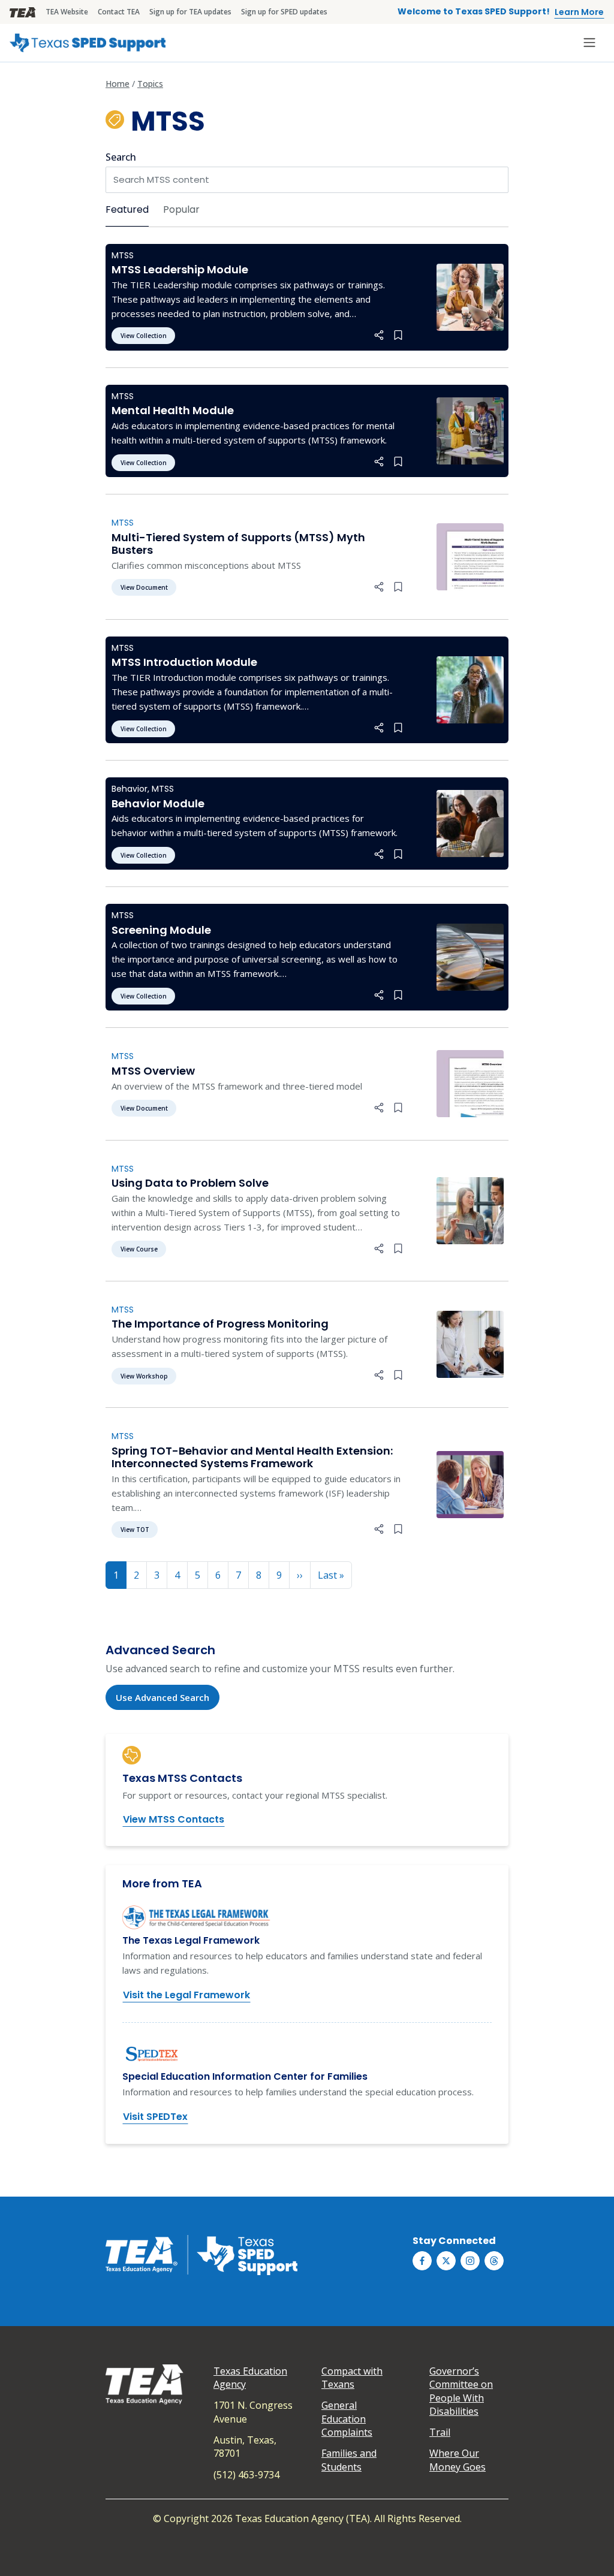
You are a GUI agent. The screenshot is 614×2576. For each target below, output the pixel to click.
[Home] (88, 43)
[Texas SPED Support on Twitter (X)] (446, 2261)
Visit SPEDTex (155, 2117)
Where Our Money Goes (458, 2460)
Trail (440, 2432)
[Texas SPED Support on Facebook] (422, 2261)
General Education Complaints (347, 2419)
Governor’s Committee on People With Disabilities (461, 2391)
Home (118, 84)
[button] (379, 335)
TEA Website (67, 12)
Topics (150, 84)
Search (121, 157)
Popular (181, 209)
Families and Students (349, 2460)
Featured (127, 209)
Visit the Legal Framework (186, 1995)
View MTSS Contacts (174, 1819)
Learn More (579, 12)
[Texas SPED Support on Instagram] (470, 2261)
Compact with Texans (352, 2378)
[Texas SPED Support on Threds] (494, 2261)
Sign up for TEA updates (190, 12)
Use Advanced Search (162, 1697)
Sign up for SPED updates (284, 12)
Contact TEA (119, 12)
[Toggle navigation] (589, 43)
